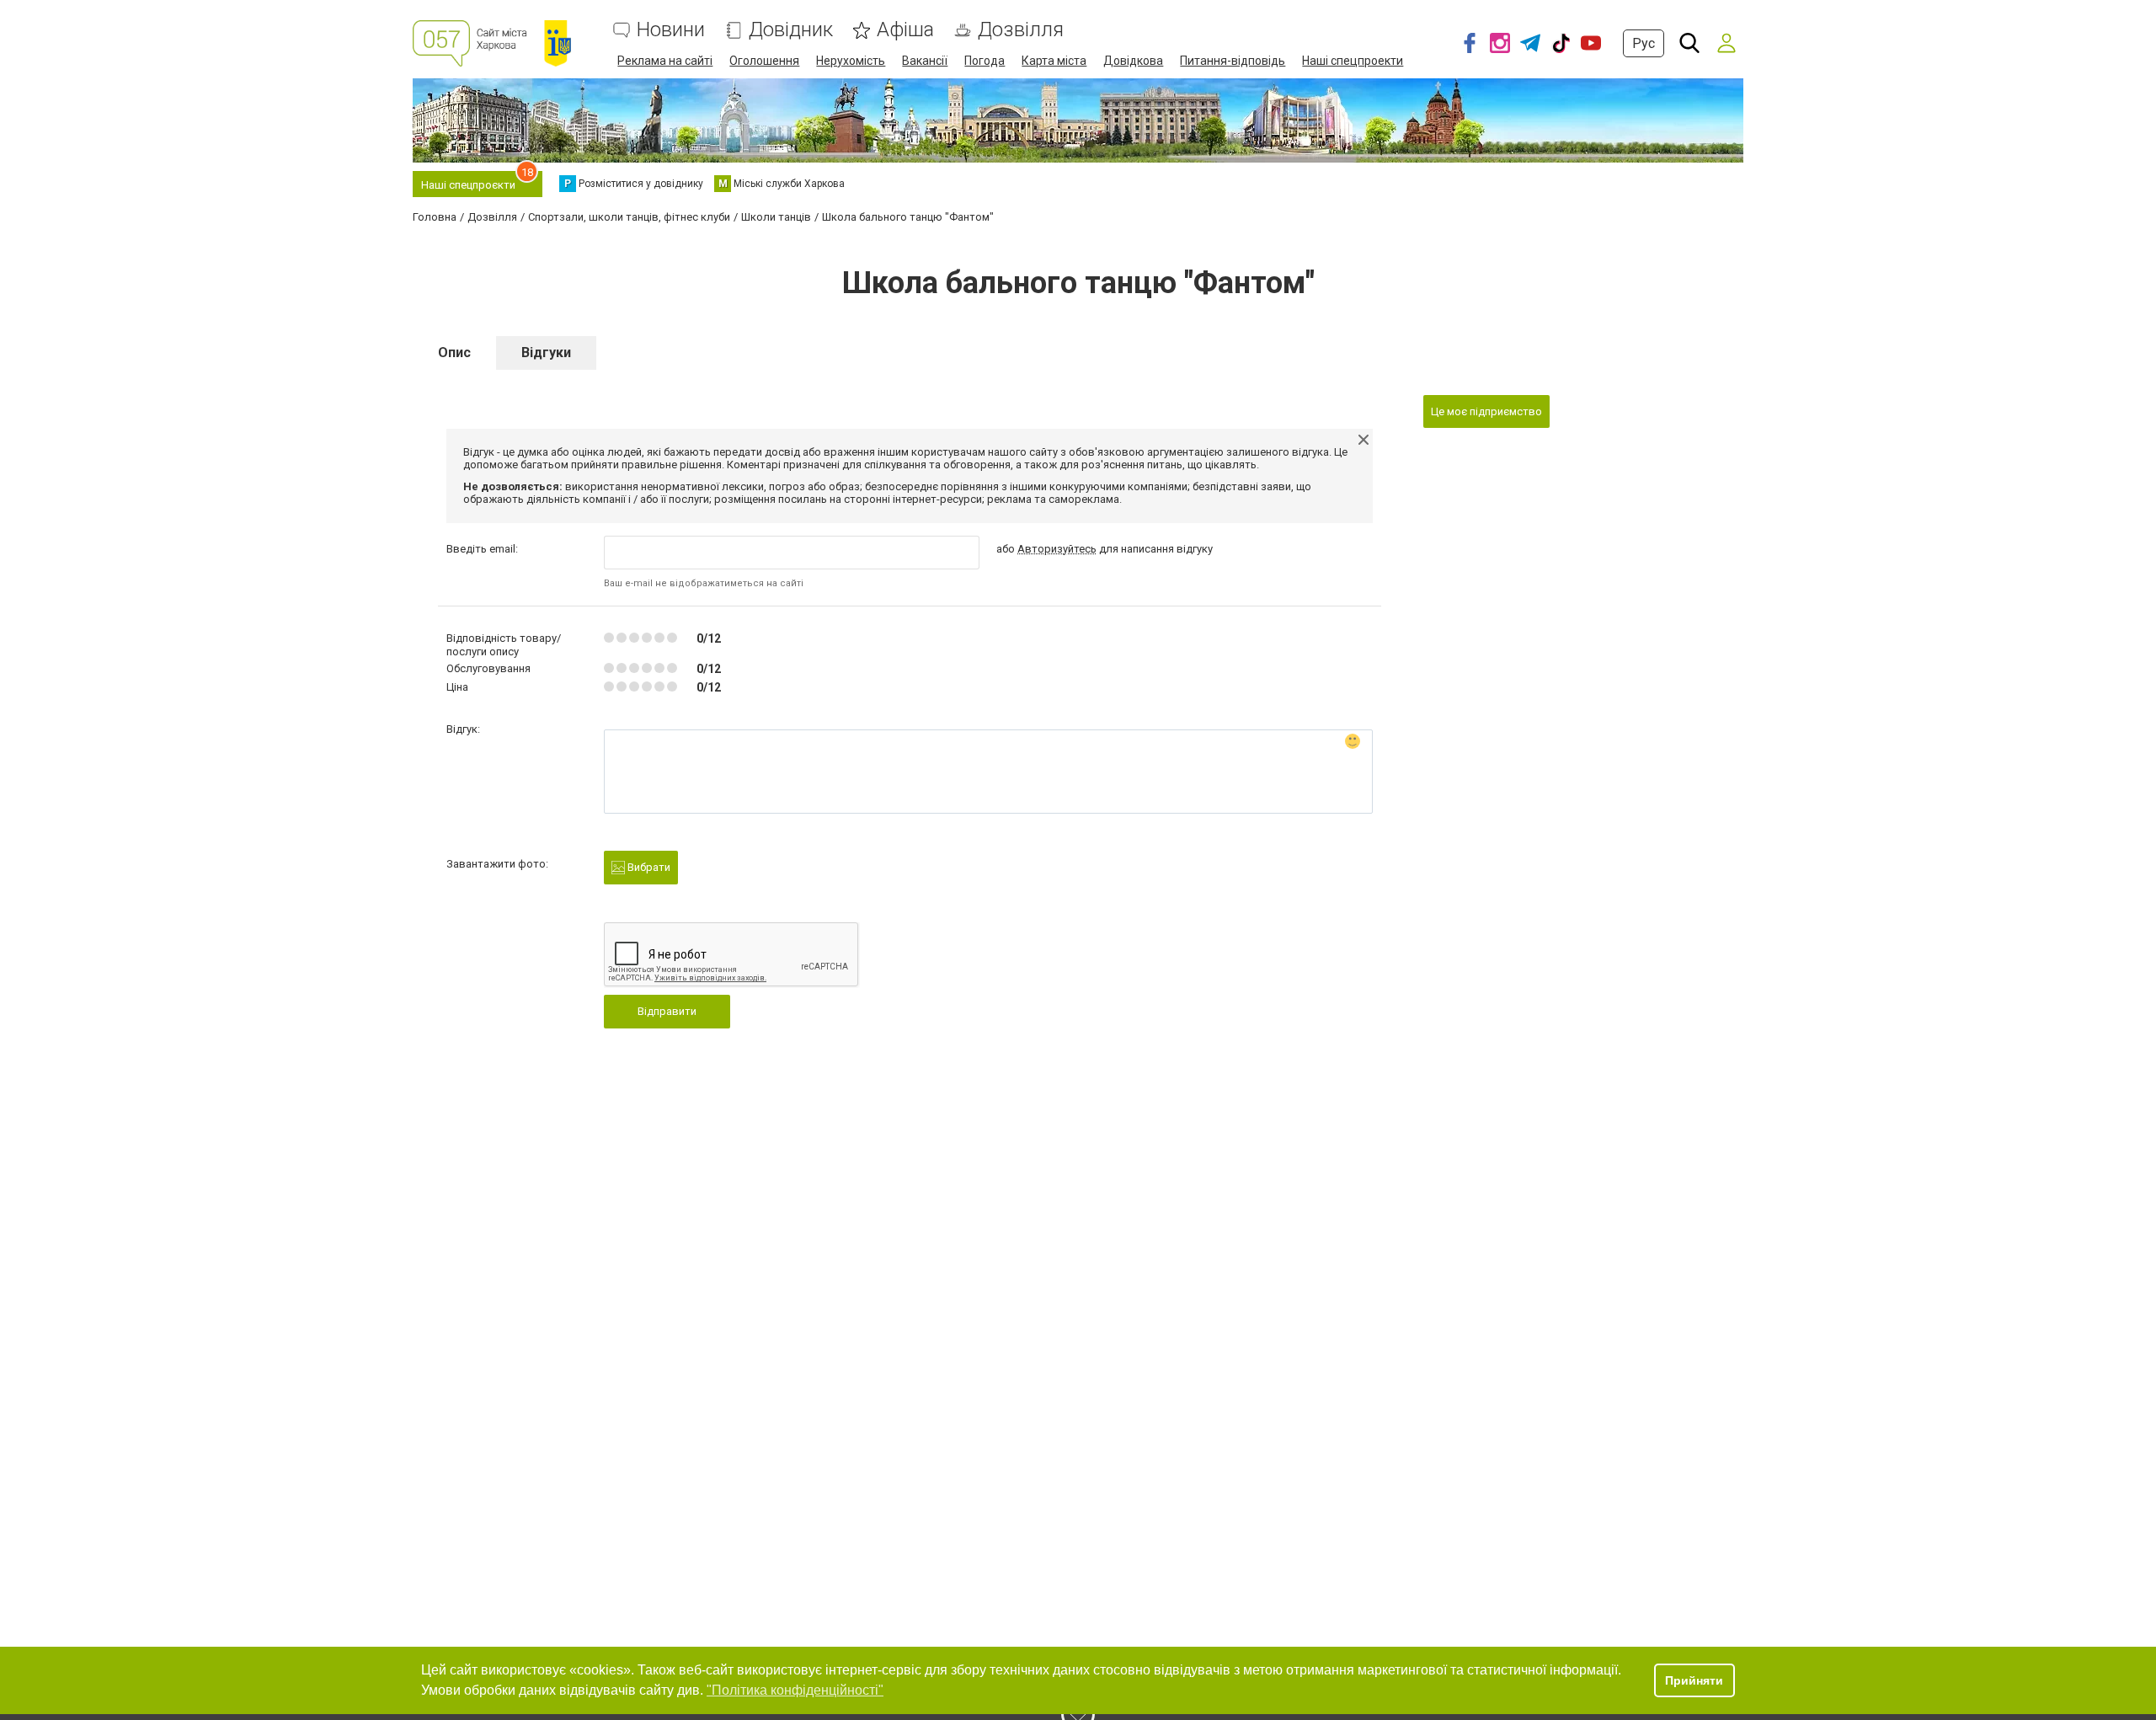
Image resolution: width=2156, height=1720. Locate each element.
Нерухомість (851, 61)
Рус (1644, 43)
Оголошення (764, 61)
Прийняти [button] (1694, 1680)
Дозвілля (1021, 30)
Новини (671, 30)
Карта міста (1054, 61)
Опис (454, 353)
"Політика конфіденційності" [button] (795, 1690)
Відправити (667, 1011)
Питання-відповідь (1233, 61)
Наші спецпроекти (1353, 61)
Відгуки (546, 353)
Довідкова (1133, 61)
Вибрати (648, 867)
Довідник (791, 30)
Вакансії (925, 61)
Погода (985, 61)
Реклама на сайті (665, 61)
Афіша (905, 30)
